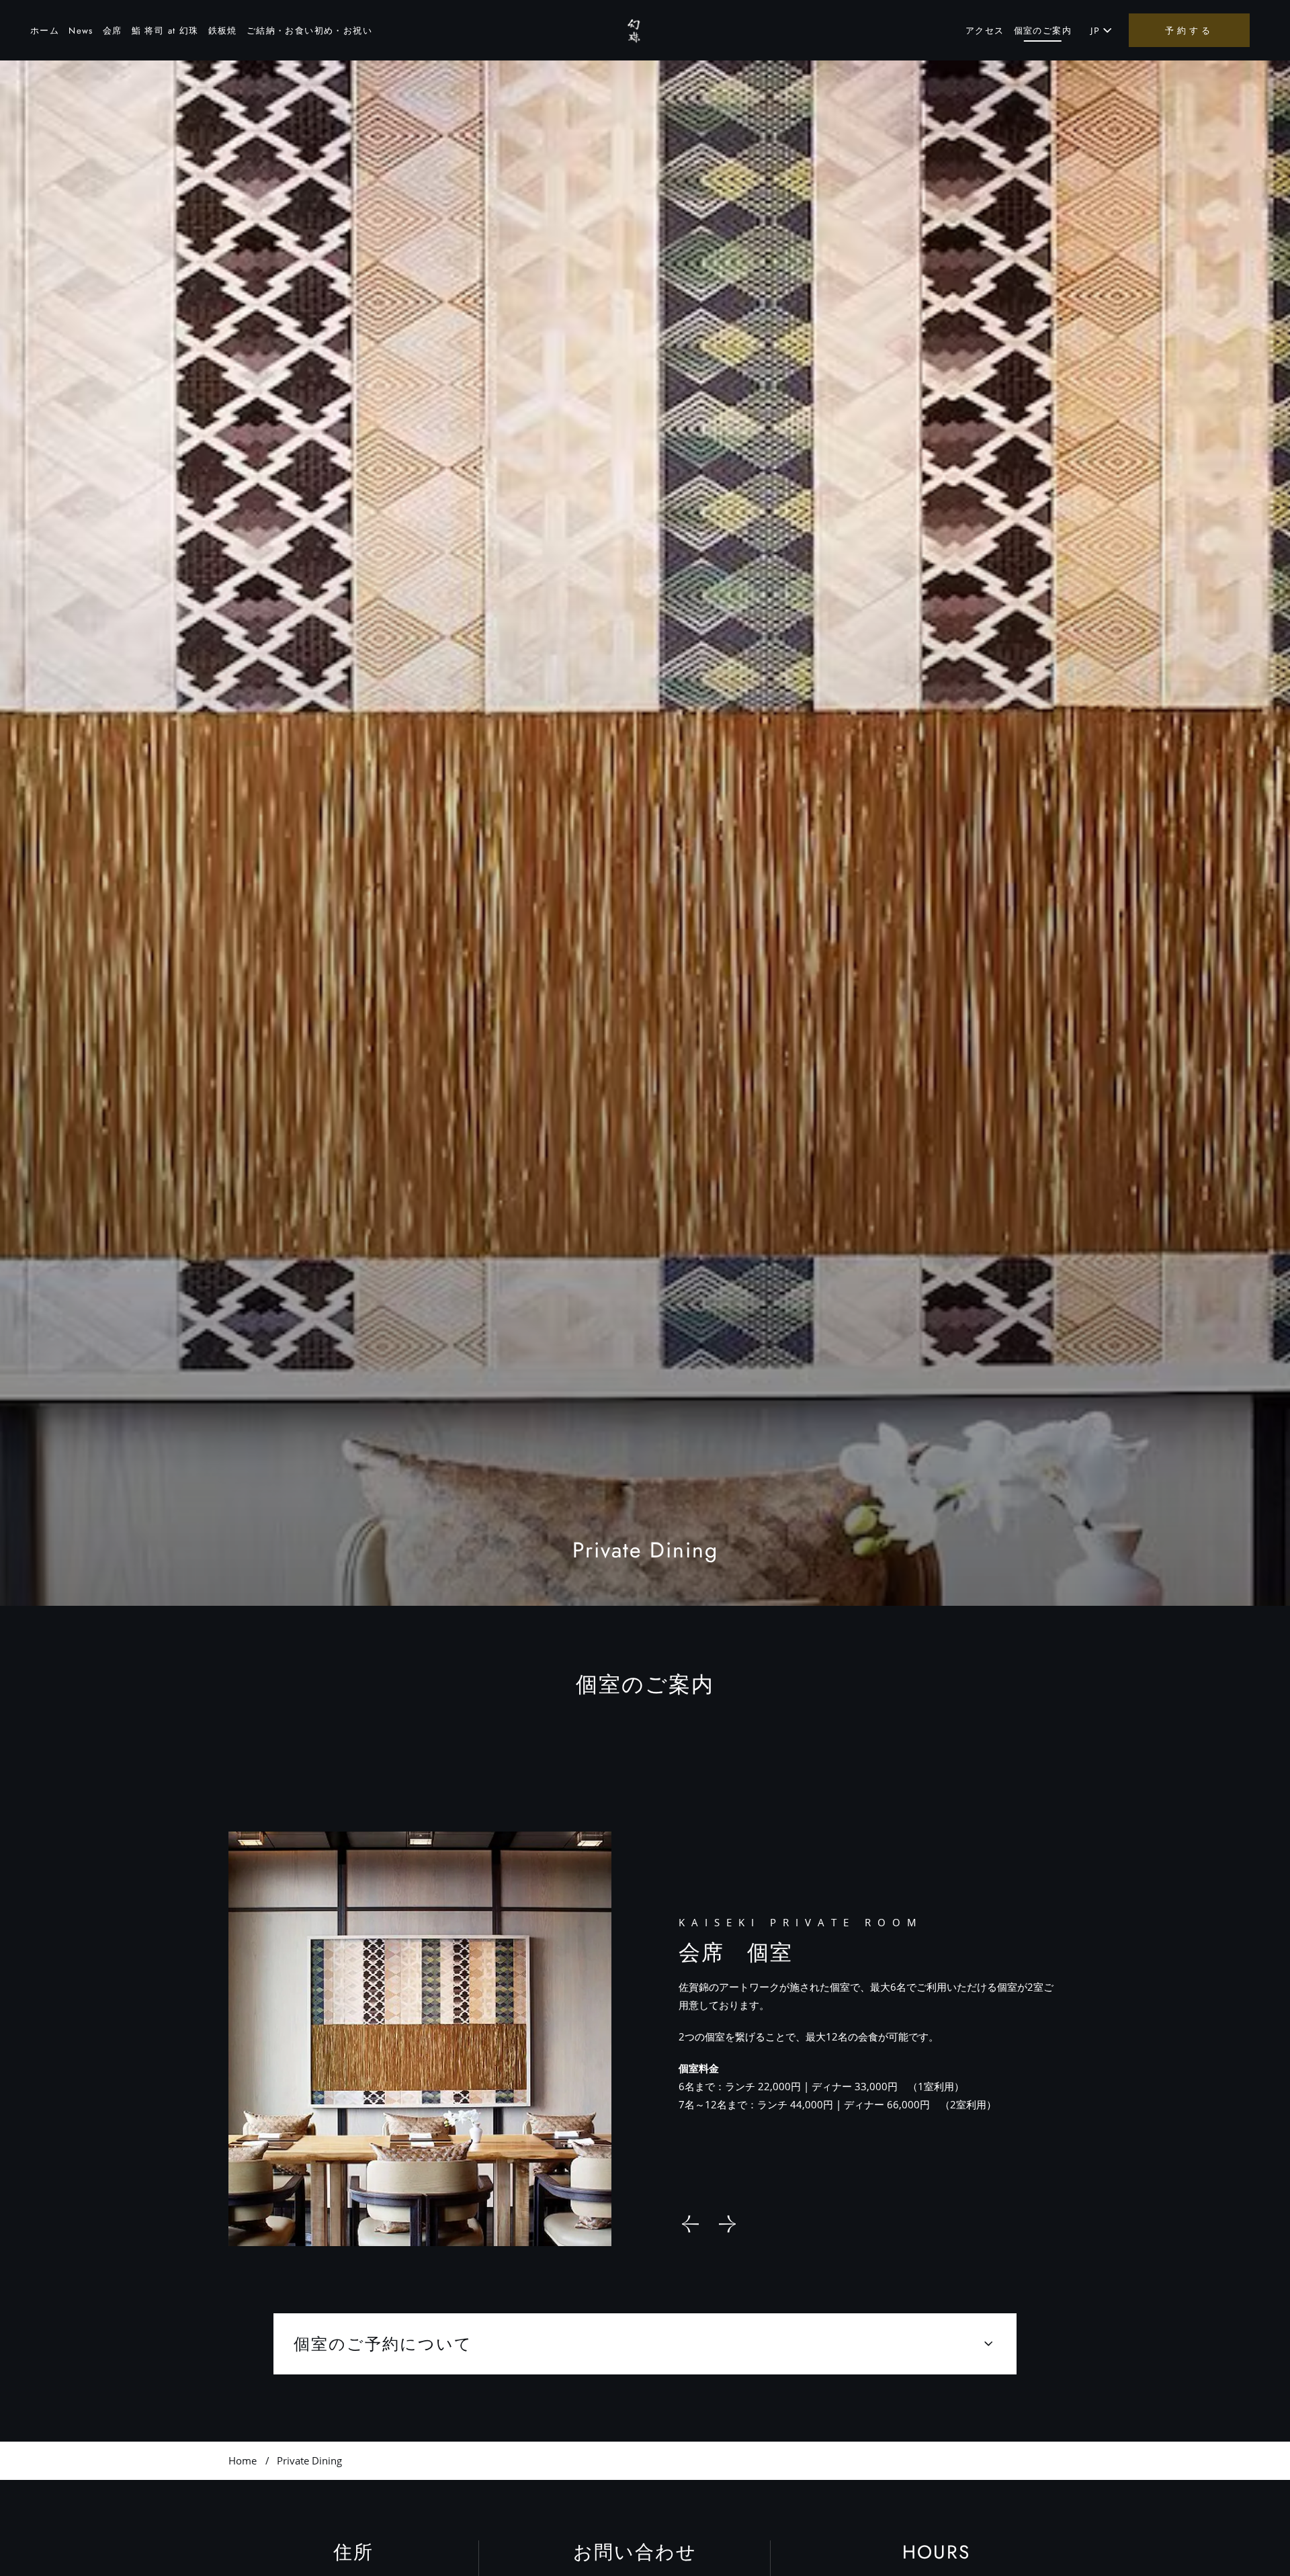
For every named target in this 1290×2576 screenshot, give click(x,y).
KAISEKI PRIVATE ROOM (801, 1922)
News (81, 31)
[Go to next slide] (727, 2224)
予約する (1189, 30)
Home (243, 2460)
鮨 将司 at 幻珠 (165, 31)
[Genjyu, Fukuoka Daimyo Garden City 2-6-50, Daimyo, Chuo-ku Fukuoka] (638, 30)
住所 (353, 2552)
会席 (113, 31)
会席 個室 (736, 1952)
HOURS (936, 2552)
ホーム (45, 31)
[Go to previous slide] (690, 2224)
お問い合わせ (635, 2552)
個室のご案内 (1043, 31)
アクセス (985, 31)
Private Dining (645, 1550)
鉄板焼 (223, 31)
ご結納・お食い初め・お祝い (309, 31)
